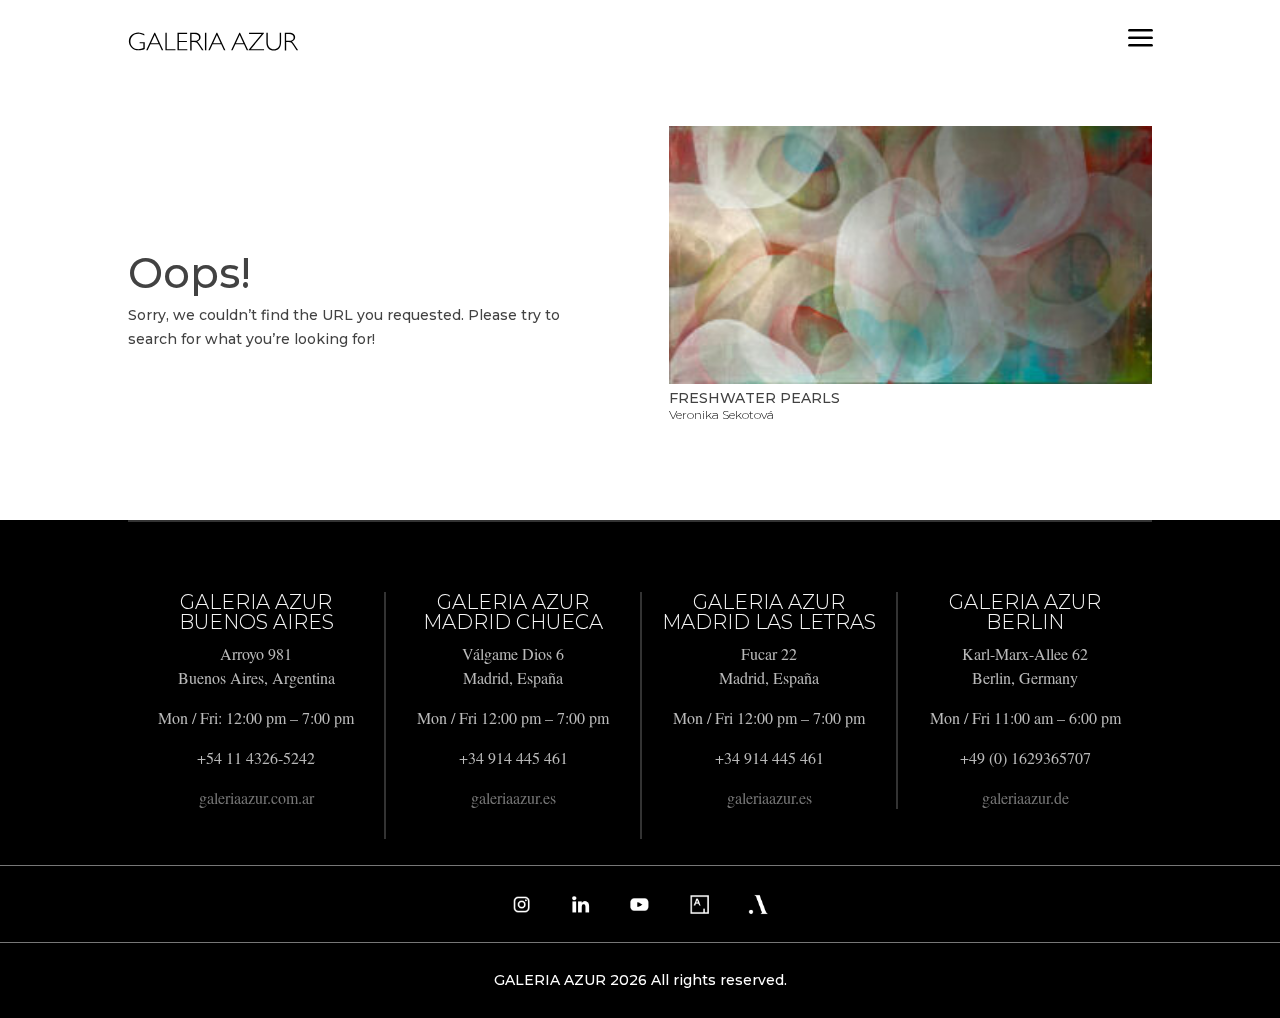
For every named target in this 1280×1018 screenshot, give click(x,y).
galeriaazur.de (1025, 797)
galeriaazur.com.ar (256, 797)
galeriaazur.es (513, 797)
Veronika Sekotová (721, 414)
